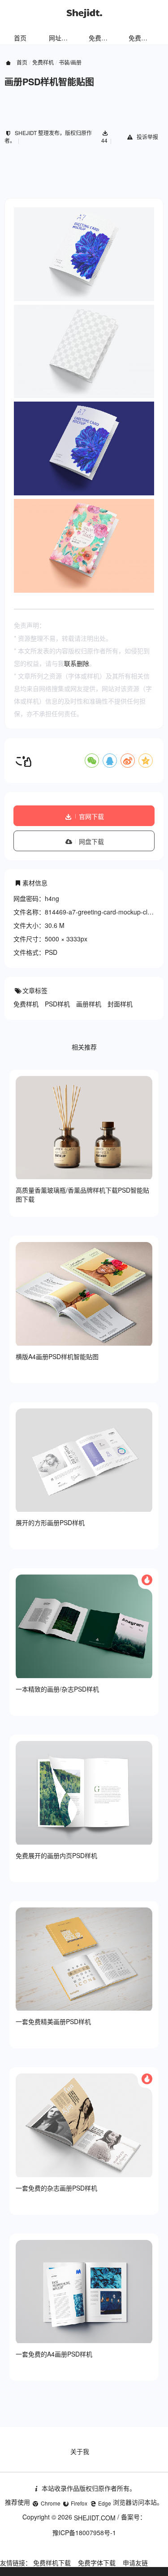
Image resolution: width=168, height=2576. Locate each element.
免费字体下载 (97, 2563)
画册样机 (89, 1004)
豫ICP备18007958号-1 (84, 2532)
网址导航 (61, 38)
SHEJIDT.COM (95, 2518)
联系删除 (77, 663)
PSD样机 (57, 1004)
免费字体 (141, 38)
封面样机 (120, 1004)
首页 (20, 38)
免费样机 (101, 38)
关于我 (80, 2451)
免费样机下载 (52, 2563)
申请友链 (135, 2563)
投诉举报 (147, 137)
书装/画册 (70, 62)
